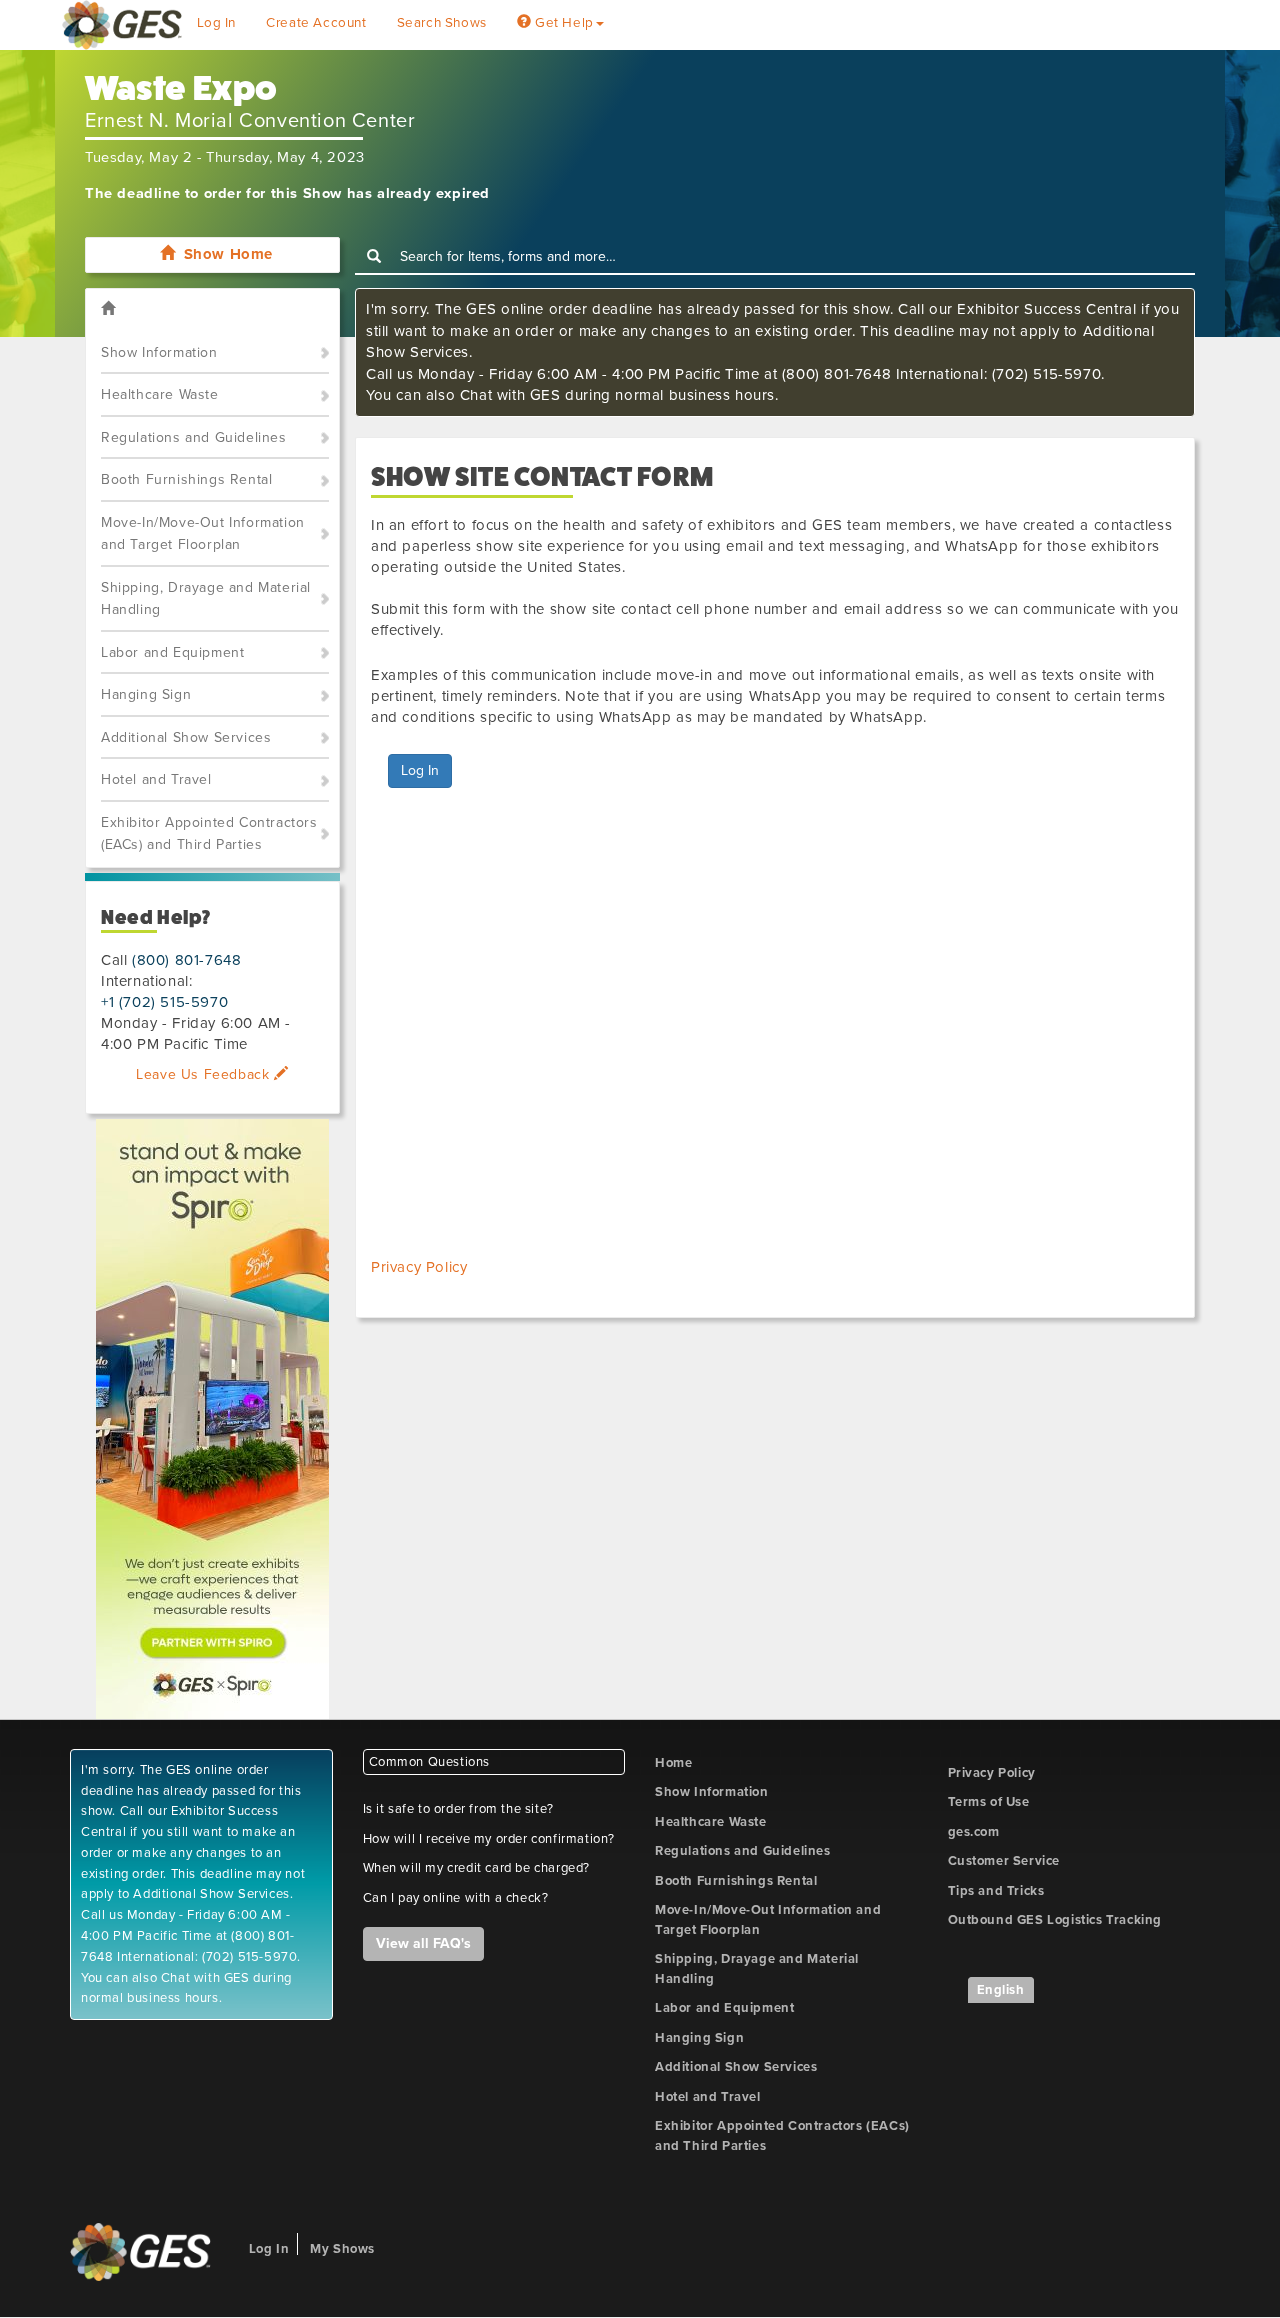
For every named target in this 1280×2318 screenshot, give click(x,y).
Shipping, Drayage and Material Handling (206, 599)
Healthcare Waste (160, 394)
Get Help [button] (562, 23)
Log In (217, 23)
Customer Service (1004, 1861)
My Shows (342, 2249)
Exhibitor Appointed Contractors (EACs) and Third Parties (209, 834)
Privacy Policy (419, 1267)
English (1001, 1990)
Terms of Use (989, 1802)
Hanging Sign (146, 694)
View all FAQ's (423, 1943)
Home (673, 1763)
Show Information (159, 352)
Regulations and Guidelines (194, 437)
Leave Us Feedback (205, 1074)
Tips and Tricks (996, 1891)
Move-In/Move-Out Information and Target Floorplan (203, 534)
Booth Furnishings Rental (186, 479)
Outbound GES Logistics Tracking (1055, 1920)
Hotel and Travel (156, 779)
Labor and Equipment (172, 652)
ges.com (974, 1832)
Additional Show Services (186, 737)
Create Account (316, 23)
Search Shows (442, 23)
